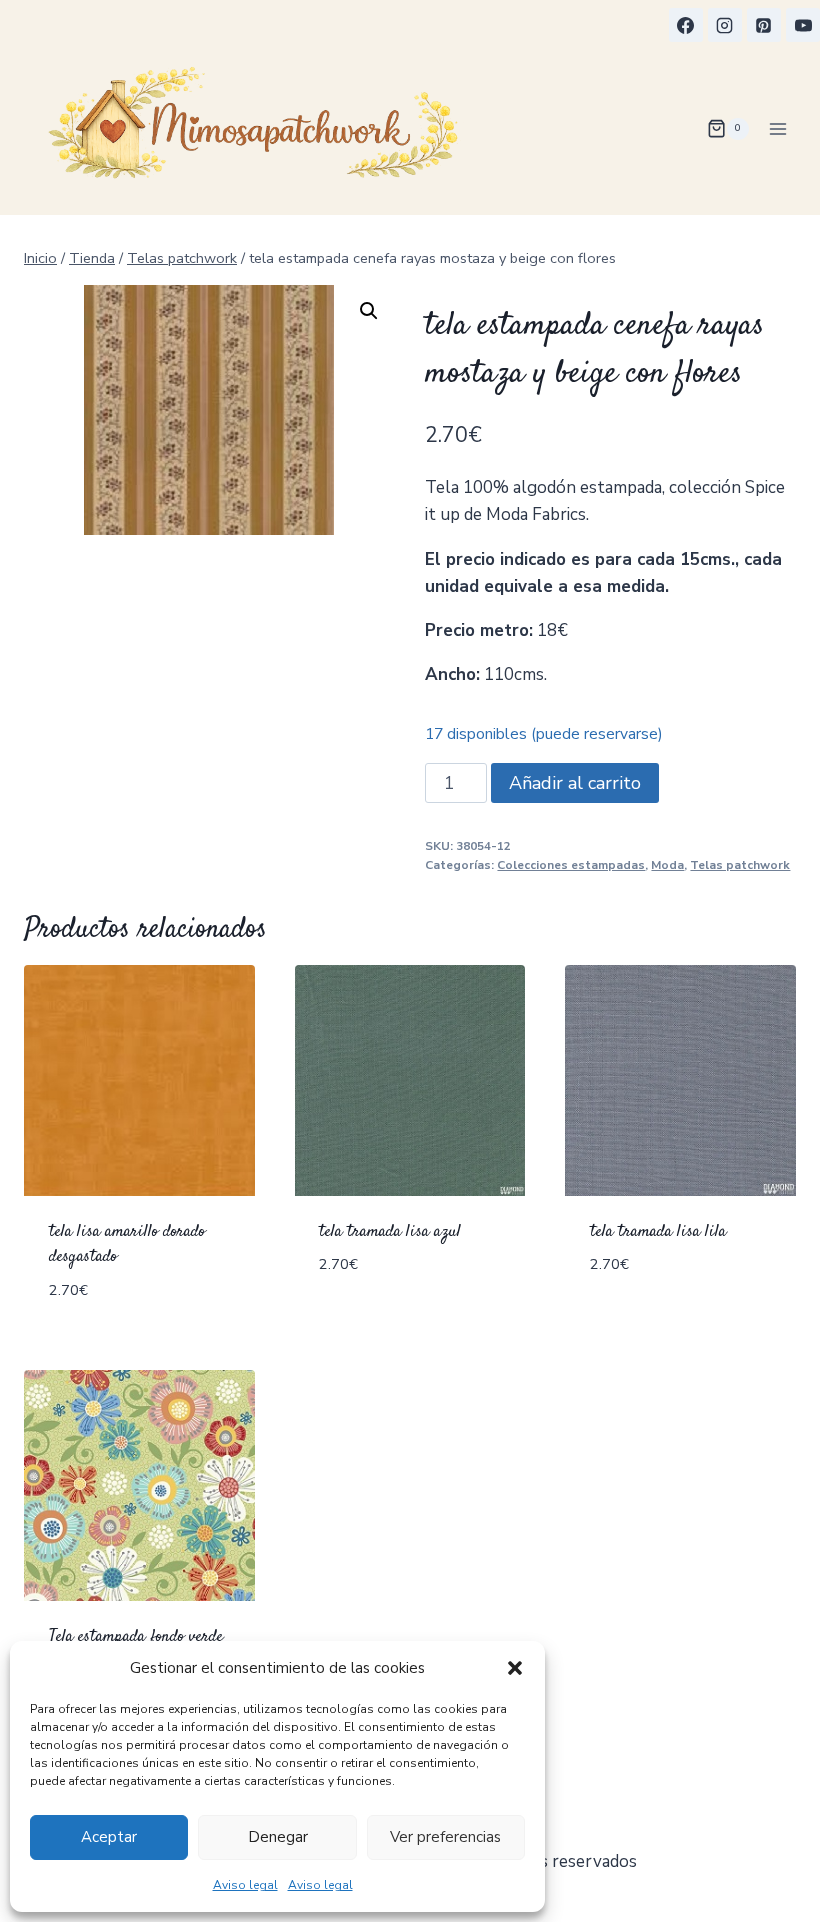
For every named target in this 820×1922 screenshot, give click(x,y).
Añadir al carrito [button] (396, 1324)
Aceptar (109, 1837)
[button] (515, 1668)
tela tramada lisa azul (390, 1232)
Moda (667, 865)
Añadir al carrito (575, 783)
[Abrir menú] (777, 128)
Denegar (278, 1837)
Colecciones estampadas (571, 865)
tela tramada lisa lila (658, 1232)
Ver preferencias (445, 1837)
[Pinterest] (764, 25)
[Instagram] (725, 25)
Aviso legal (245, 1885)
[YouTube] (803, 25)
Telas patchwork (740, 865)
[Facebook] (686, 25)
